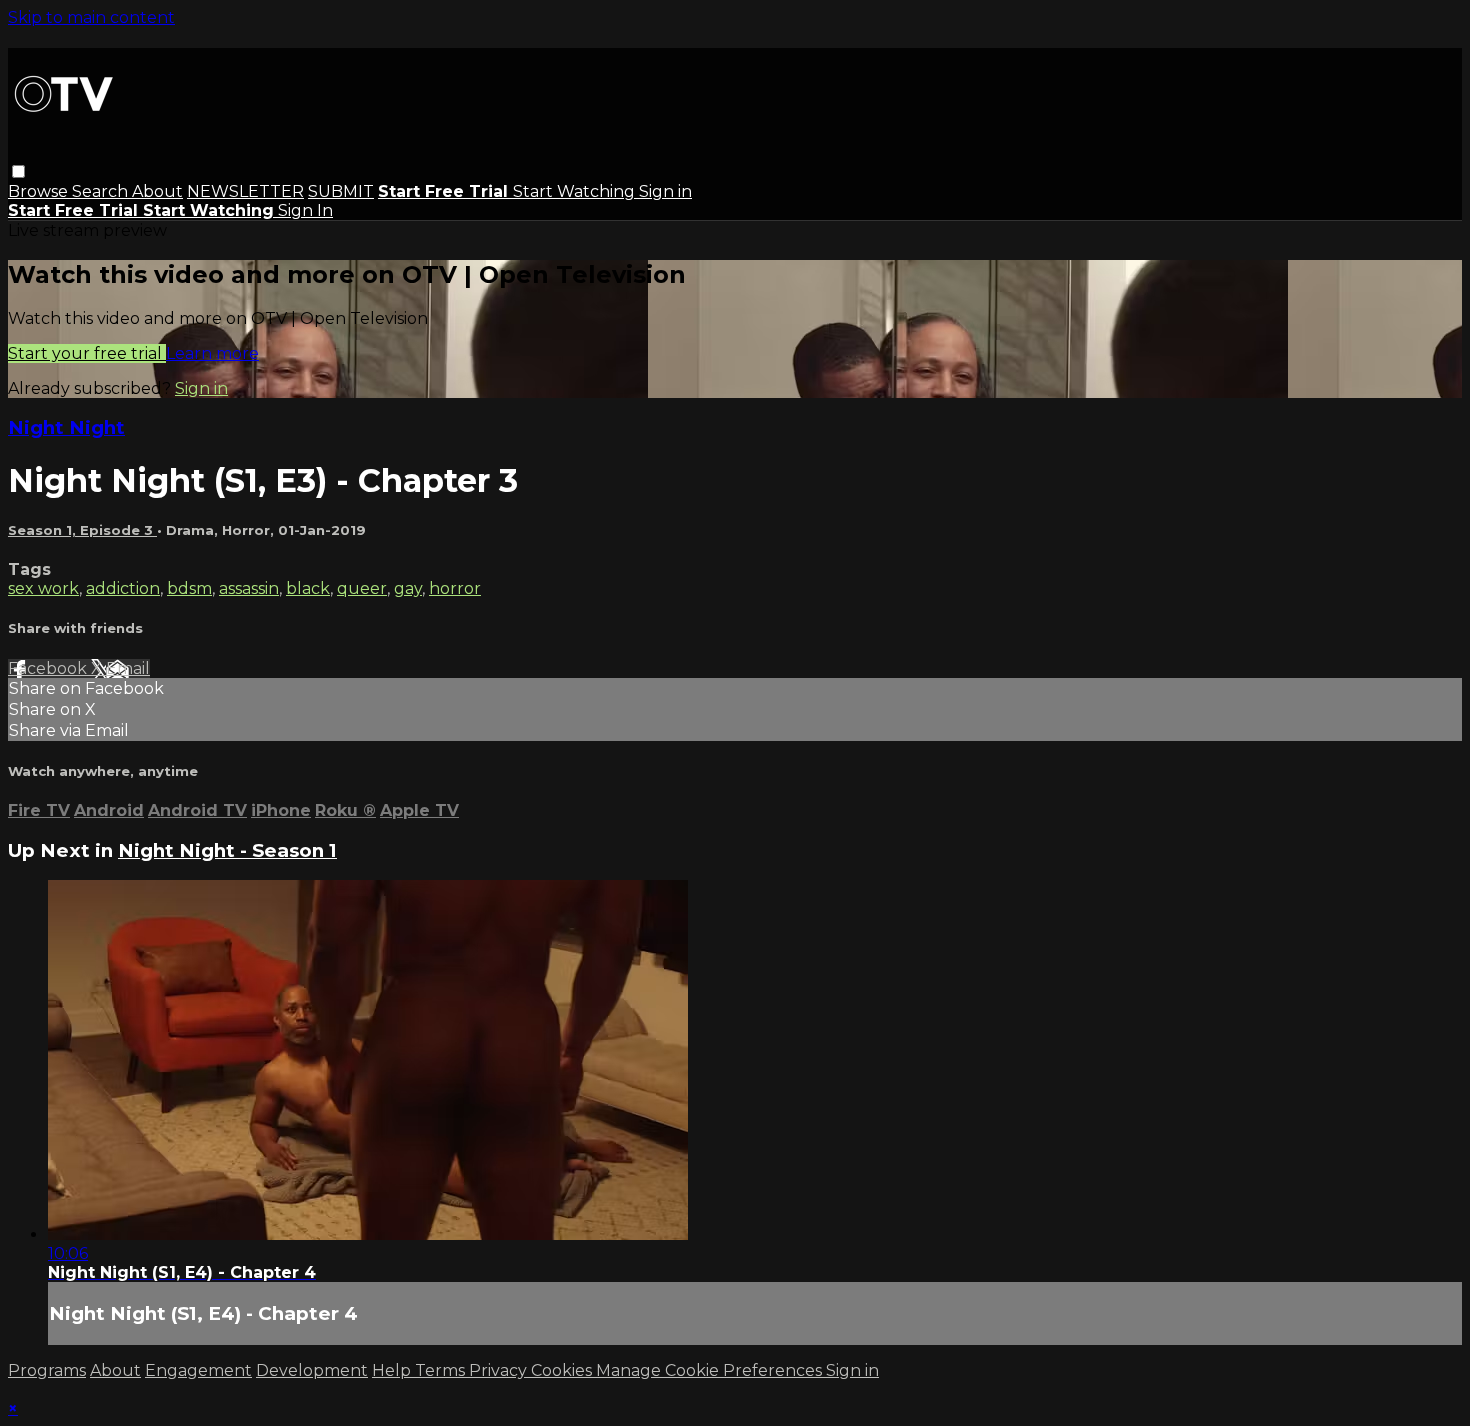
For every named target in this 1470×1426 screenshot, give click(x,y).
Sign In (305, 210)
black (308, 588)
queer (362, 588)
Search (102, 191)
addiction (123, 588)
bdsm (189, 588)
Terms (442, 1370)
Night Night (66, 427)
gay (408, 588)
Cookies (563, 1370)
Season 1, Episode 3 (82, 530)
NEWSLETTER (245, 191)
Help (393, 1370)
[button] (18, 171)
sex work (43, 588)
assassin (249, 588)
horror (455, 588)
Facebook (49, 668)
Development (312, 1370)
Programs (47, 1370)
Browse (40, 191)
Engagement (198, 1370)
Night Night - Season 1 (227, 850)
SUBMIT (341, 191)
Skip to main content (91, 17)
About (157, 191)
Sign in (665, 191)
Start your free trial (87, 353)
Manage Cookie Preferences (711, 1370)
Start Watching (576, 191)
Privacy (500, 1370)
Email (128, 668)
